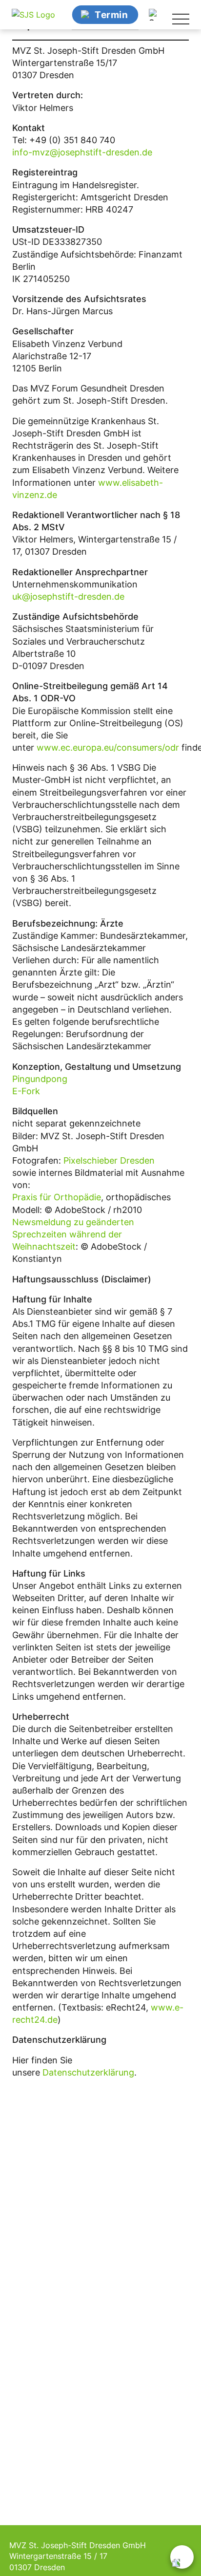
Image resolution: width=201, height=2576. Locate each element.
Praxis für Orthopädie (57, 1197)
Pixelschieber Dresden (109, 1160)
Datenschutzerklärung (88, 2072)
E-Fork (26, 1091)
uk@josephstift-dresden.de (68, 596)
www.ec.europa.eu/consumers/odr (108, 747)
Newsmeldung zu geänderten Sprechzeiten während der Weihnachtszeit (73, 1234)
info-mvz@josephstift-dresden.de (82, 152)
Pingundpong (40, 1079)
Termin (111, 14)
